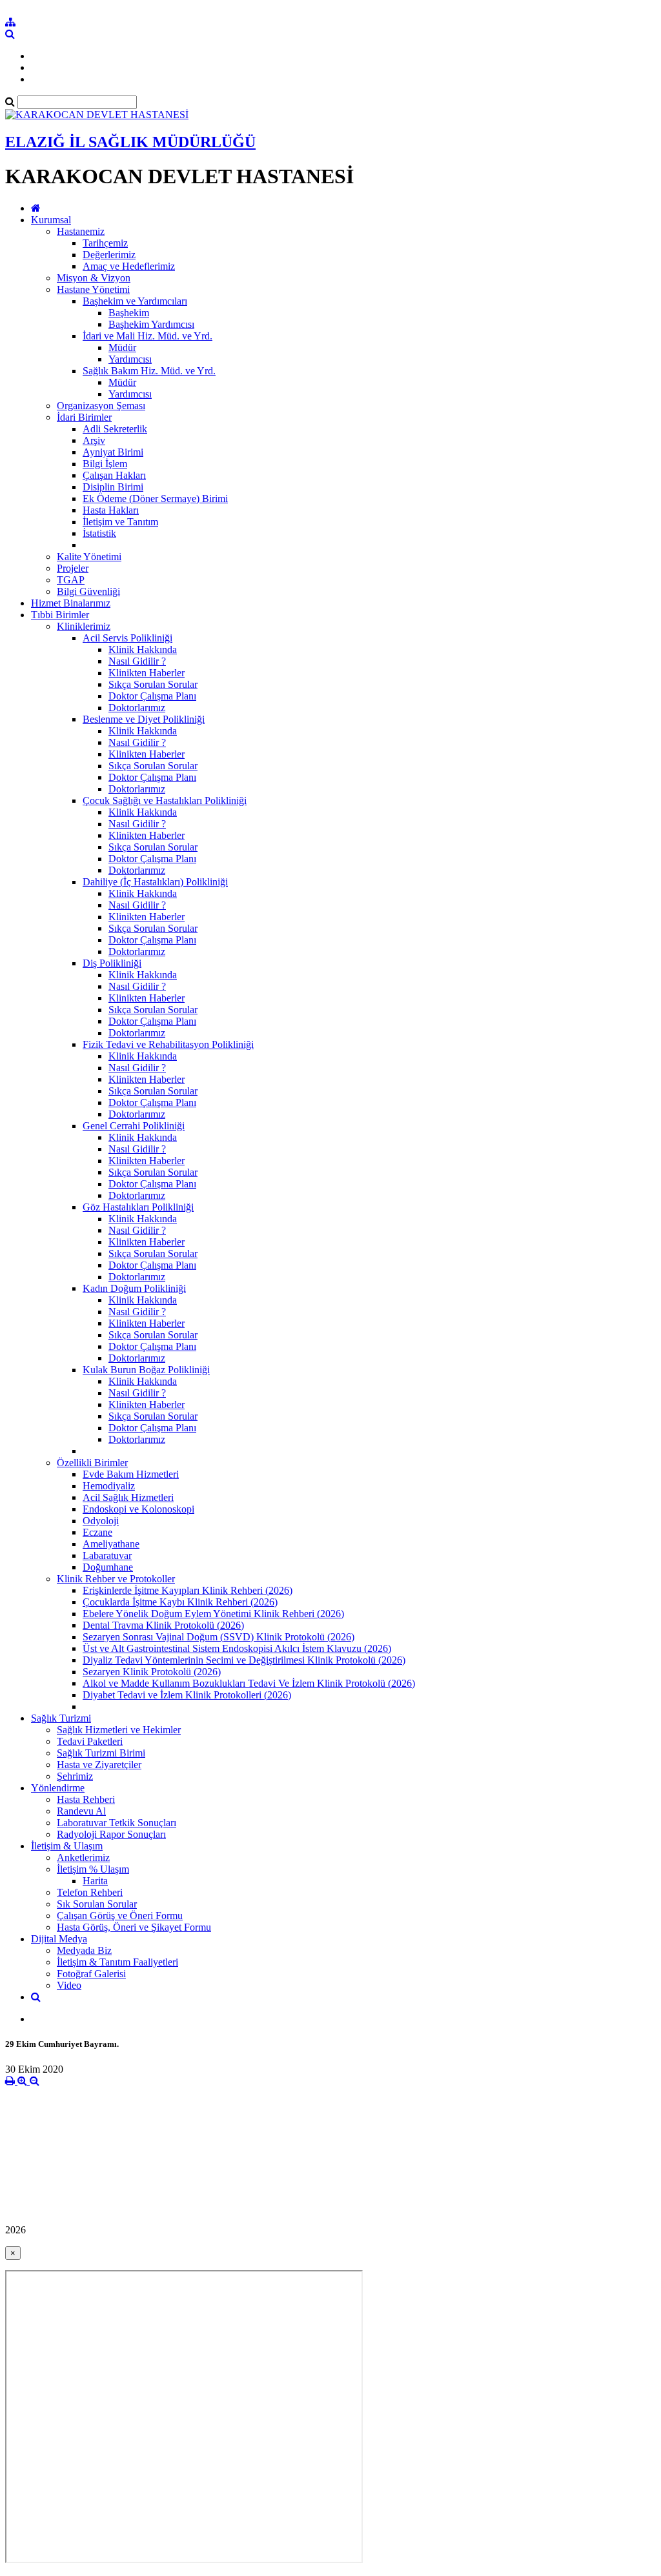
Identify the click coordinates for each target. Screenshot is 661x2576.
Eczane (97, 1532)
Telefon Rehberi (90, 1892)
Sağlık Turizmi (61, 1718)
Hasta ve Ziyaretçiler (99, 1765)
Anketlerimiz (83, 1857)
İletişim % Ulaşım (93, 1869)
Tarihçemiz (105, 243)
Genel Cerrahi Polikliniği (134, 1126)
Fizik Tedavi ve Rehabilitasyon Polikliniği (168, 1044)
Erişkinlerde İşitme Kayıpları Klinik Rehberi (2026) (188, 1590)
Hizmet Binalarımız (71, 603)
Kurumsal (51, 220)
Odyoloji (101, 1521)
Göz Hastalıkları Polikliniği (138, 1207)
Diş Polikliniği (112, 963)
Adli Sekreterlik (115, 429)
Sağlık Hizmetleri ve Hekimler (119, 1730)
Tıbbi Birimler (60, 615)
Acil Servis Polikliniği (127, 638)
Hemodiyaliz (109, 1486)
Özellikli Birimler (92, 1463)
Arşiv (94, 440)
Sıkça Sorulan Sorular (153, 684)
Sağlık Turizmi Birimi (101, 1753)
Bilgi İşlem (105, 464)
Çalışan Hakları (114, 475)
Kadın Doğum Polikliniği (134, 1288)
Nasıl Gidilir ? (137, 661)
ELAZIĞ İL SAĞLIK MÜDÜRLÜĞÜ (130, 142)
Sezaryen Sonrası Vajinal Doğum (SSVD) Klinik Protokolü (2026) (219, 1637)
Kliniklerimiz (84, 626)
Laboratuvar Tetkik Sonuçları (117, 1823)
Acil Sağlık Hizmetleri (128, 1497)
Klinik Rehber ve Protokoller (116, 1579)
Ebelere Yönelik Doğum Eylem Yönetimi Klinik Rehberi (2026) (213, 1614)
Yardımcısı (130, 359)
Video (69, 1985)
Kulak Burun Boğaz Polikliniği (146, 1370)
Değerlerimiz (109, 255)
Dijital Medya (59, 1939)
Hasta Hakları (111, 510)
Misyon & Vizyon (94, 278)
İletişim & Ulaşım (67, 1846)
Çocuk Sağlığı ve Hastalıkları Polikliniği (165, 800)
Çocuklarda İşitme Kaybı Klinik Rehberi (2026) (180, 1602)
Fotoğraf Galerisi (91, 1974)
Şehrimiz (75, 1776)
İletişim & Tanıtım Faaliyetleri (117, 1962)
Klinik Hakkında (143, 649)
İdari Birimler (84, 417)
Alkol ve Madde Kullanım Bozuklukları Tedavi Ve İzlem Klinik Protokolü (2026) (249, 1683)
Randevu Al (81, 1811)
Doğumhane (108, 1567)
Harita (95, 1881)
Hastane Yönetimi (93, 289)
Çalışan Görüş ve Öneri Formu (120, 1916)
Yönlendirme (58, 1788)
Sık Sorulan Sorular (97, 1904)
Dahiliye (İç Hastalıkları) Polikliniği (155, 882)
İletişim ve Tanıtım (120, 522)
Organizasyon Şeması (101, 406)
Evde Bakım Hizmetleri (131, 1474)
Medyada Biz (84, 1950)
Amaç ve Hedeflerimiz (129, 266)
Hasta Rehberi (86, 1799)
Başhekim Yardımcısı (151, 324)
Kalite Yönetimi (89, 557)
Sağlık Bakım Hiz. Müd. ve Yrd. (149, 371)
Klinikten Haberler (147, 673)
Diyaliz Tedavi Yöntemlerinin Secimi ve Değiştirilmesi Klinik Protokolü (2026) (244, 1660)
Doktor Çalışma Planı (152, 696)
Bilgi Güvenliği (88, 591)
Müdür (122, 347)
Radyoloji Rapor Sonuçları (111, 1834)
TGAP (71, 580)
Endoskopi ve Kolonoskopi (138, 1509)
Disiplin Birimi (113, 487)
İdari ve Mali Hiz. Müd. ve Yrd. (147, 336)
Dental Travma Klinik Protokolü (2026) (163, 1625)
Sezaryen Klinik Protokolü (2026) (152, 1672)
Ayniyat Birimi (113, 452)
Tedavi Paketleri (90, 1741)
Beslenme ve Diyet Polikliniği (144, 719)
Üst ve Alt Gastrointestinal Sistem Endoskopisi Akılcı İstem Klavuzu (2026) (237, 1648)
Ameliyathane (111, 1544)
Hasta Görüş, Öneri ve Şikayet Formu (134, 1927)
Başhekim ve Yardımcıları (135, 301)
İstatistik (99, 533)
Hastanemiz (81, 231)
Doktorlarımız (137, 708)
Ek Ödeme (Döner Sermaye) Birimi (155, 498)
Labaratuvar (107, 1555)
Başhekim (129, 313)
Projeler (73, 568)
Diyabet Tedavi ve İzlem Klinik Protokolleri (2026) (187, 1695)
